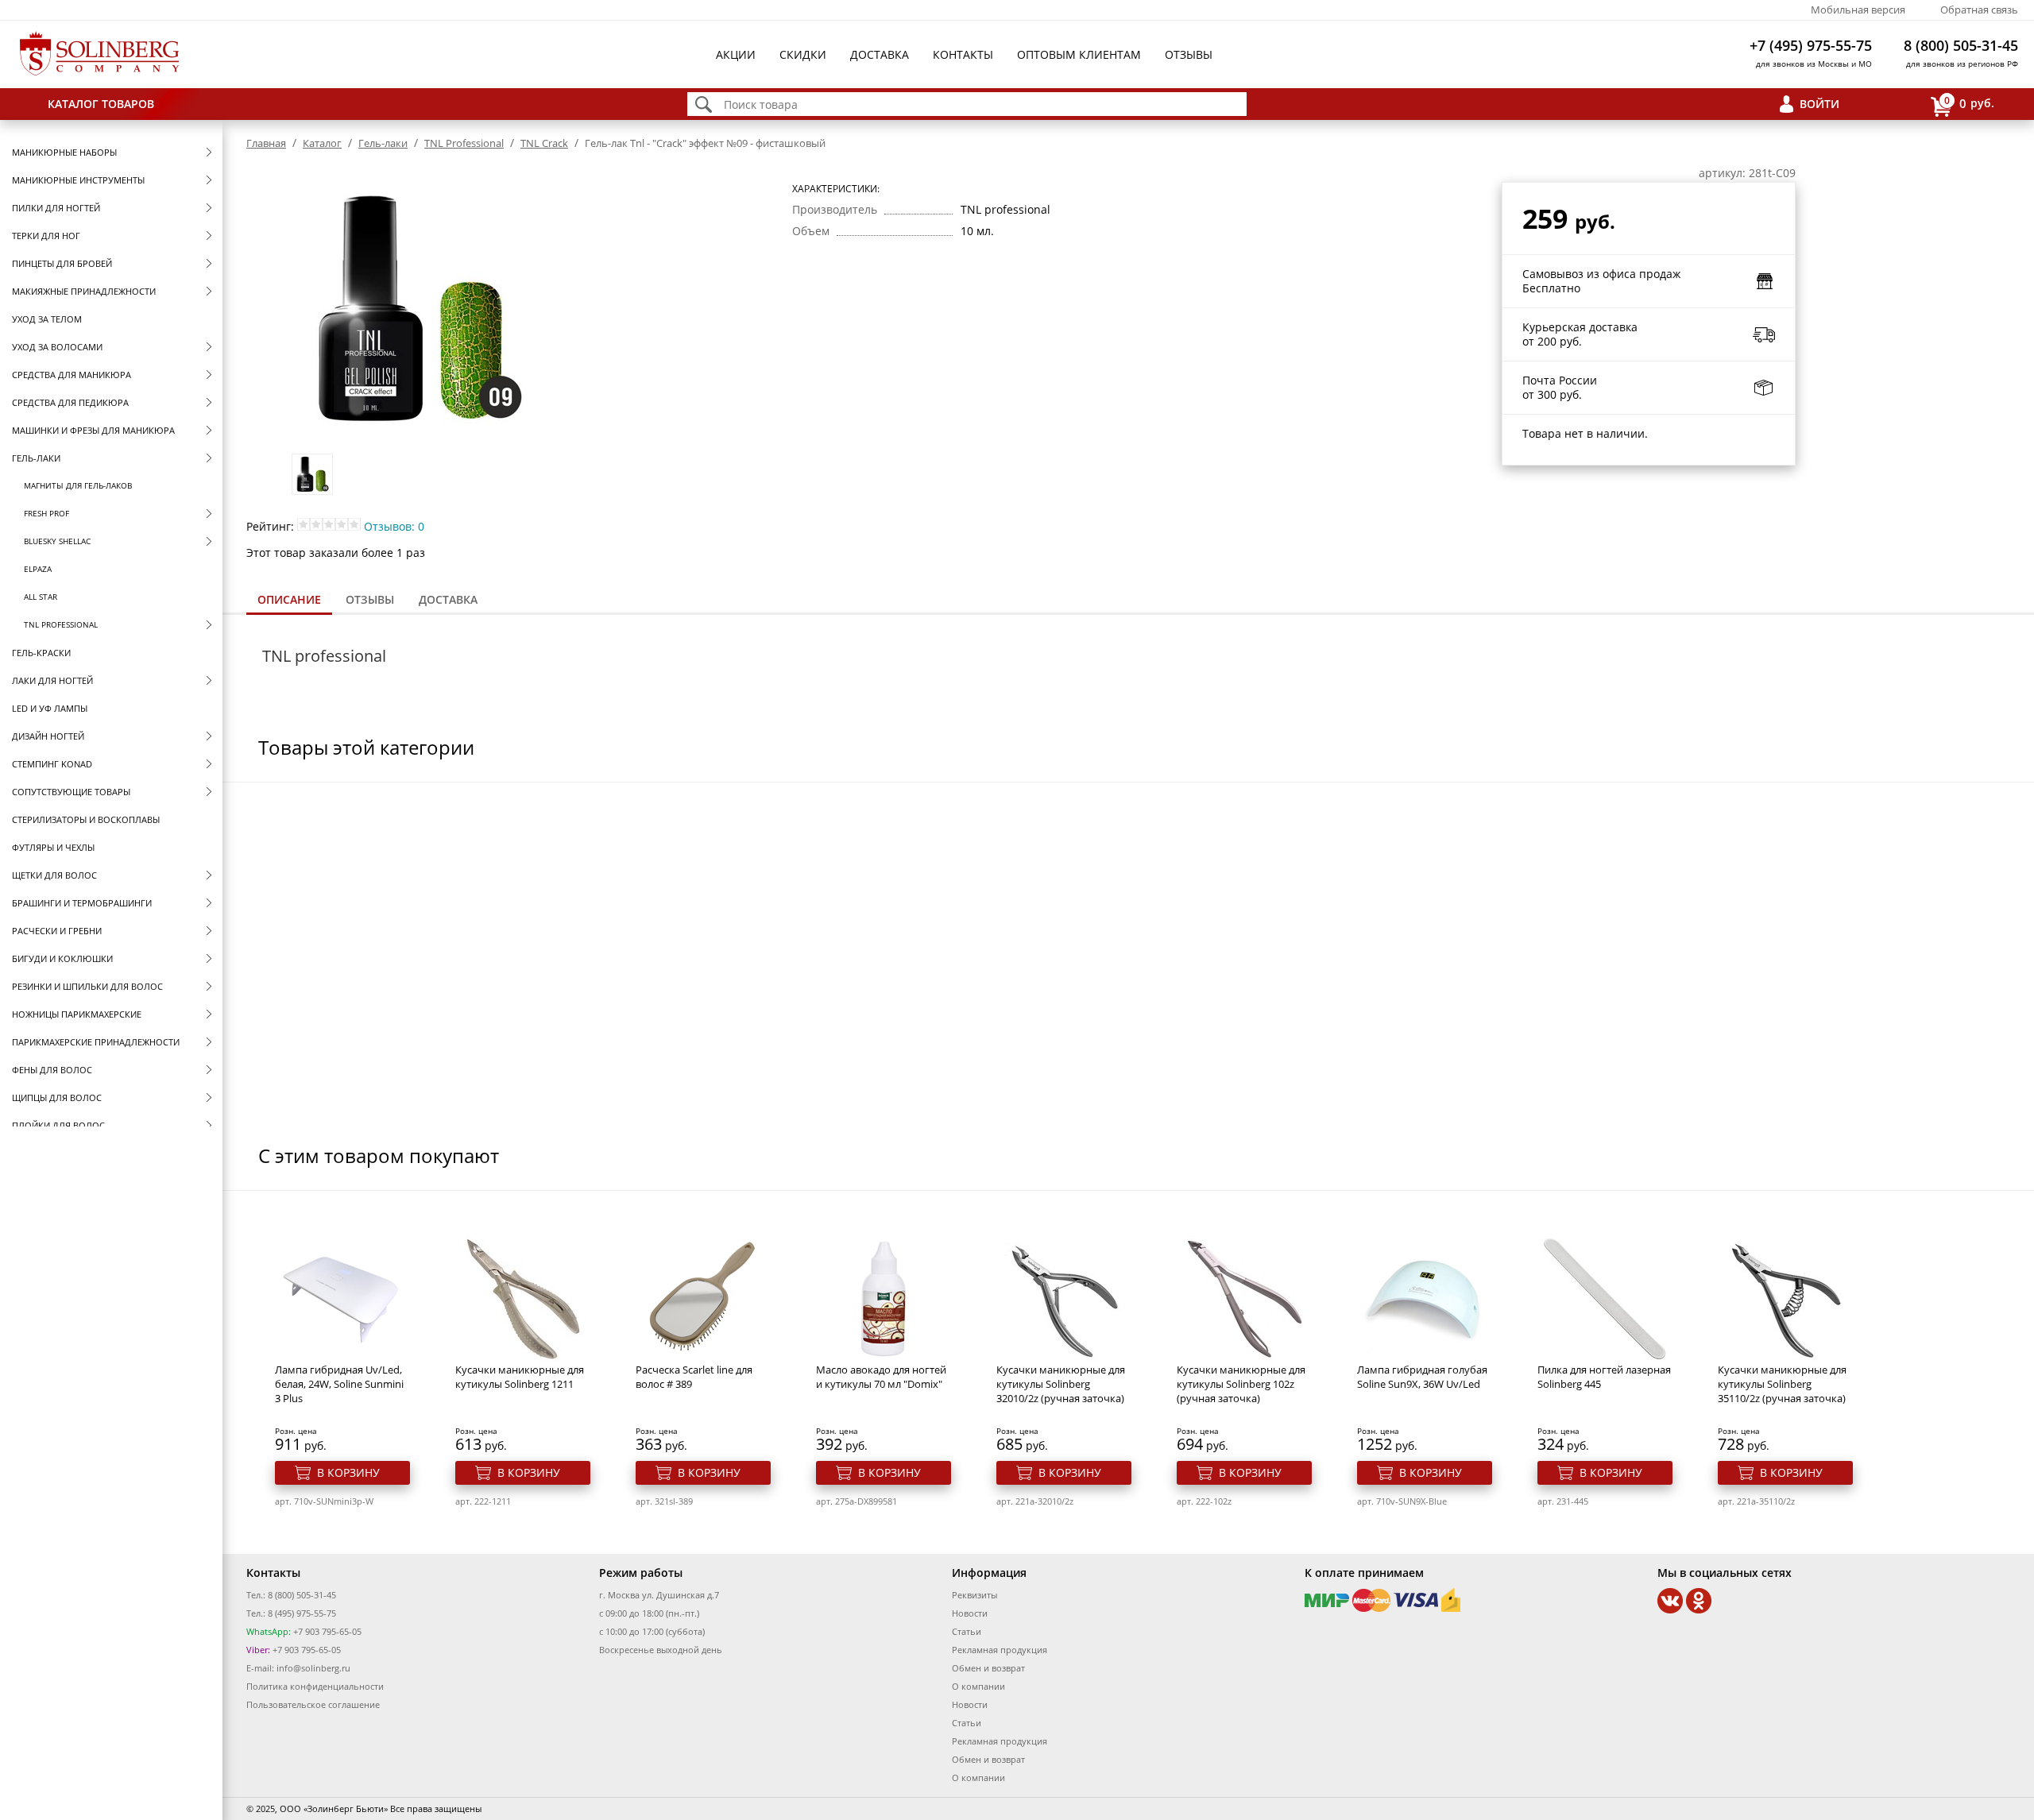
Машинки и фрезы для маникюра (93, 430)
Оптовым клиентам (1079, 54)
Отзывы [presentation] (370, 599)
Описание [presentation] (289, 599)
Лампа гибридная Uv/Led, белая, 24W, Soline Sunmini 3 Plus (339, 1384)
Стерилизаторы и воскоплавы (86, 819)
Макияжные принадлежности (84, 291)
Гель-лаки (36, 458)
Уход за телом (47, 319)
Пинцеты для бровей (62, 263)
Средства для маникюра (72, 375)
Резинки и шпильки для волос (87, 986)
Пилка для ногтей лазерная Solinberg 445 (1604, 1377)
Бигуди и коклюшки (62, 958)
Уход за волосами (57, 347)
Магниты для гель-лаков (78, 485)
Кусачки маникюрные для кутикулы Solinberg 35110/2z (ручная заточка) (1782, 1384)
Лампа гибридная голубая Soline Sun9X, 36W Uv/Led (1422, 1377)
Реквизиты (974, 1595)
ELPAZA (38, 569)
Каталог (322, 143)
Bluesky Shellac (57, 541)
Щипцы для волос (57, 1097)
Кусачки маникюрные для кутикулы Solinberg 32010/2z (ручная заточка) (1061, 1384)
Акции (736, 54)
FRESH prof (46, 513)
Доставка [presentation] (448, 599)
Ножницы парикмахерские (77, 1014)
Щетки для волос (54, 875)
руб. (1969, 102)
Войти (1819, 104)
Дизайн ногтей (48, 736)
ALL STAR (41, 597)
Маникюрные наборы (64, 152)
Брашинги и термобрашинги (82, 903)
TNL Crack (544, 143)
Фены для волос (52, 1070)
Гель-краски (41, 653)
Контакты (963, 54)
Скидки (803, 54)
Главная (266, 143)
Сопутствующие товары (71, 792)
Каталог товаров (101, 104)
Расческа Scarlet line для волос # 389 (694, 1377)
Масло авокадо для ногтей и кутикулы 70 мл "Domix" (881, 1377)
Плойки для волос (58, 1125)
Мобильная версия (1858, 10)
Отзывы (1189, 54)
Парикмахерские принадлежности (96, 1042)
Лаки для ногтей (52, 680)
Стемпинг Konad (52, 764)
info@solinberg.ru (313, 1668)
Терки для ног (46, 236)
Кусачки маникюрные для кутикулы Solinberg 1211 (520, 1377)
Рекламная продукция (1000, 1650)
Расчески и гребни (57, 931)
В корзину (348, 1472)
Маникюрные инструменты (78, 180)
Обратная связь (1979, 10)
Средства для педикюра (70, 402)
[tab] (289, 601)
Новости (970, 1613)
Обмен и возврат (988, 1668)
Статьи (967, 1631)
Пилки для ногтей (56, 208)
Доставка (880, 54)
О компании (978, 1686)
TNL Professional (61, 624)
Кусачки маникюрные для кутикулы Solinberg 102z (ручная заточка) (1241, 1384)
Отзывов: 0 (394, 526)
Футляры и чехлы (53, 847)
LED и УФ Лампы (50, 708)
